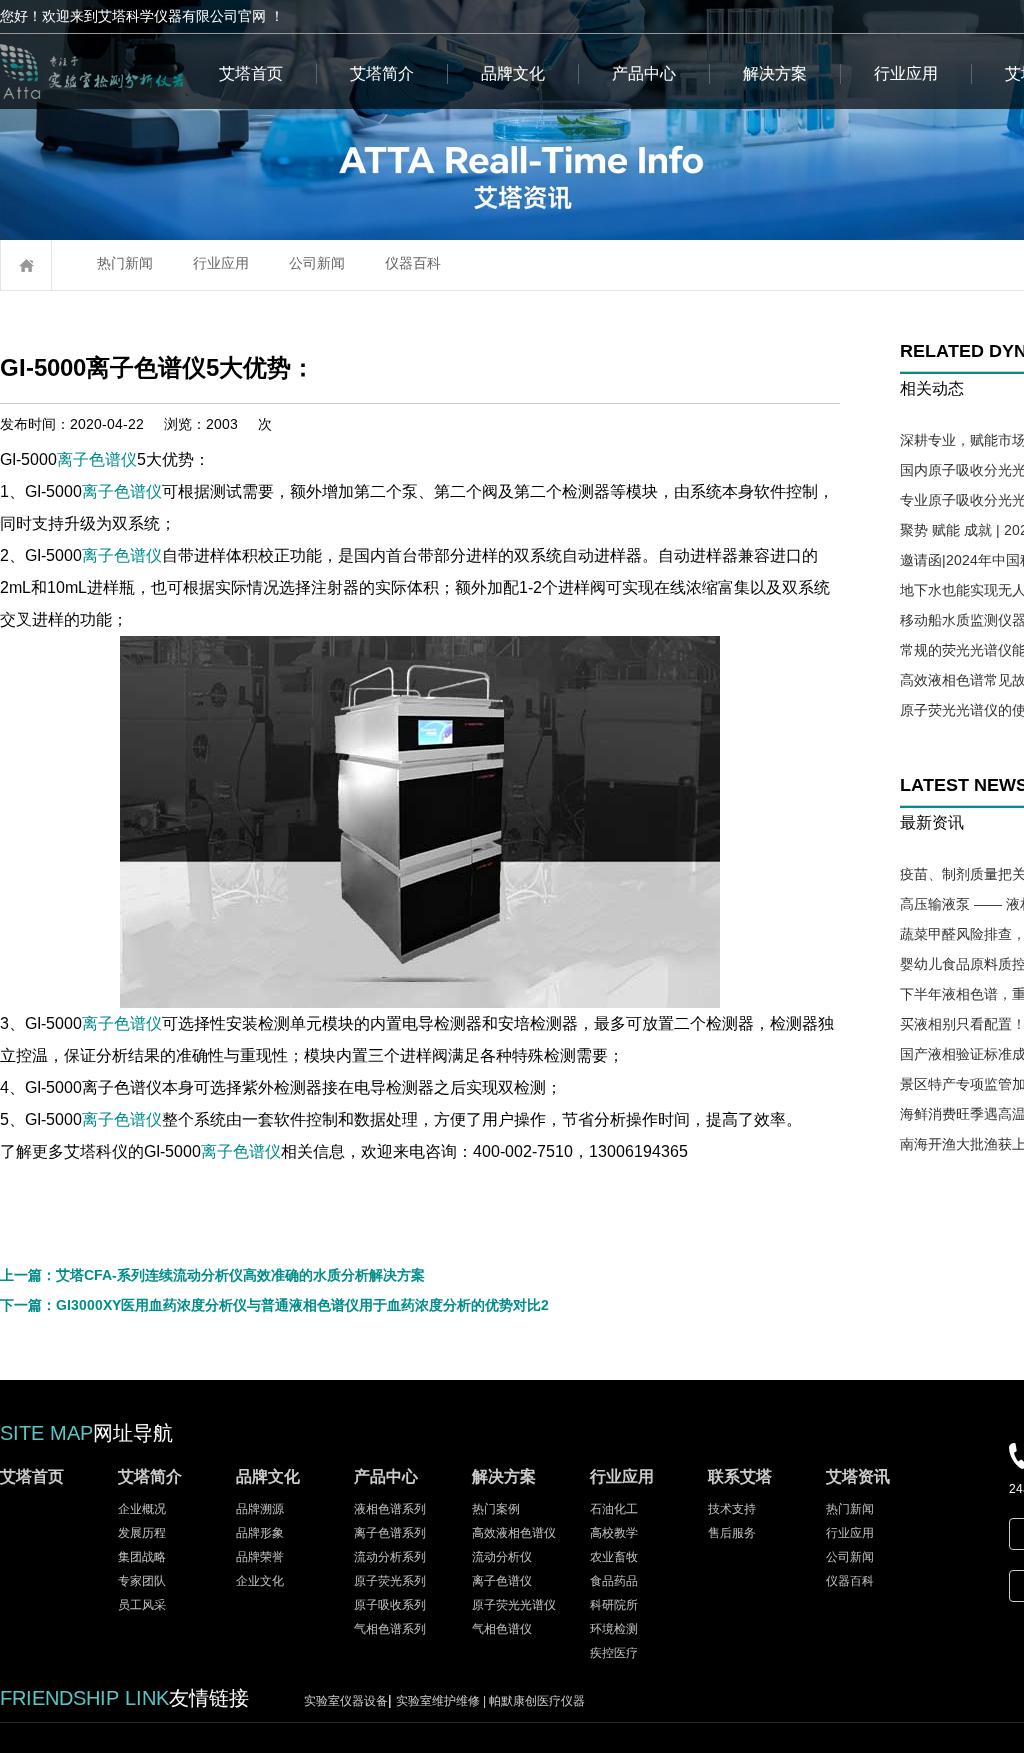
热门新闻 (125, 263)
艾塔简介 (382, 73)
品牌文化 (513, 73)
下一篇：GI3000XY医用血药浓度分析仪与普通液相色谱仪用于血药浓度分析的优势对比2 (274, 1305)
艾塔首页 (251, 73)
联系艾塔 (740, 1476)
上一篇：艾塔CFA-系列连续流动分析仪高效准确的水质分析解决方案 (212, 1275)
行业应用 (906, 73)
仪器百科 (413, 263)
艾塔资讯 (858, 1476)
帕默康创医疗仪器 (537, 1701)
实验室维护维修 (442, 1701)
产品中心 (644, 73)
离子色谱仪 (97, 459)
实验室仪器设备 (346, 1701)
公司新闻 (317, 263)
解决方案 (775, 73)
